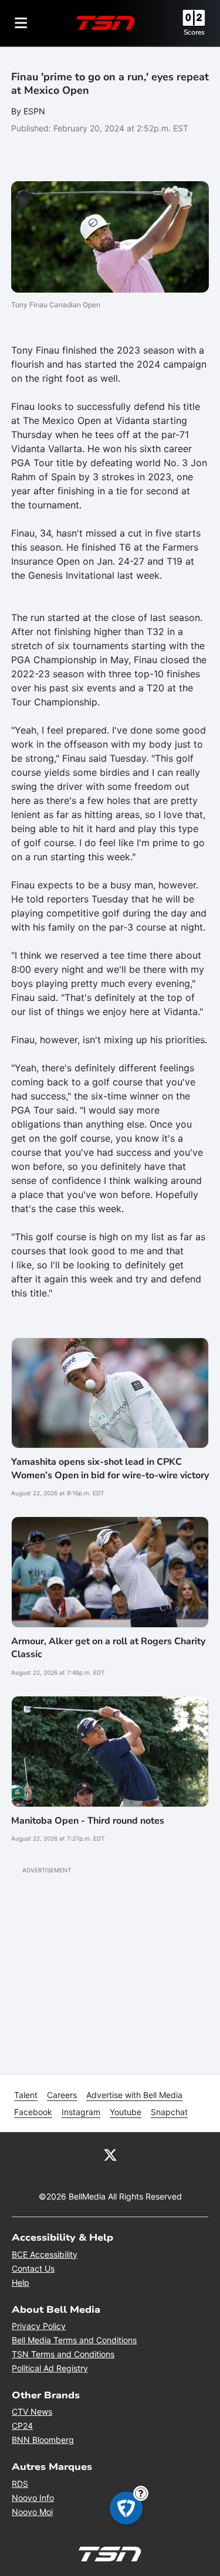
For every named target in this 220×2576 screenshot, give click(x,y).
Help (21, 2283)
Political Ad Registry (50, 2368)
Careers (62, 2095)
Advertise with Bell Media (134, 2095)
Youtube (126, 2112)
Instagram (81, 2112)
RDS (20, 2484)
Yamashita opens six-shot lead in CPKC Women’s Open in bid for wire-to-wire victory (110, 1468)
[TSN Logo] (106, 23)
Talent (26, 2095)
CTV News (32, 2412)
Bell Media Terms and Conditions (74, 2340)
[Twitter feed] (110, 2154)
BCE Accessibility (45, 2254)
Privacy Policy (39, 2326)
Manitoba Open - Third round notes (88, 1821)
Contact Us (33, 2268)
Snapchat (169, 2112)
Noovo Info (33, 2498)
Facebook (33, 2112)
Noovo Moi (32, 2512)
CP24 (22, 2426)
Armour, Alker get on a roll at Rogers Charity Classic (108, 1648)
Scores (194, 32)
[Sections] (21, 23)
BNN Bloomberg (43, 2440)
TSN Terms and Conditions (63, 2354)
